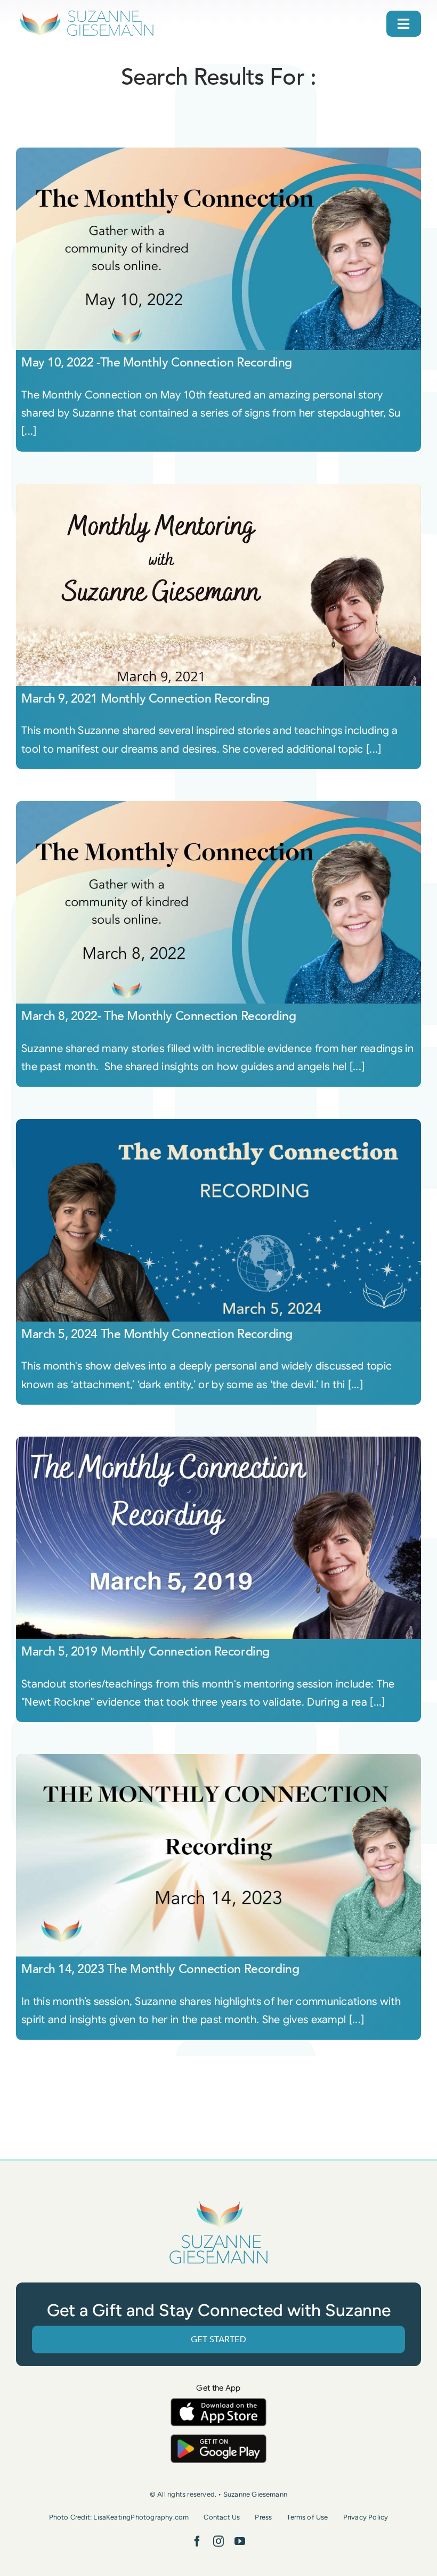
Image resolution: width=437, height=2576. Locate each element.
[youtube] (240, 2541)
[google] (218, 2439)
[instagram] (218, 2541)
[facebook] (197, 2541)
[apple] (218, 2403)
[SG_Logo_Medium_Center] (218, 2201)
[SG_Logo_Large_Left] (87, 13)
